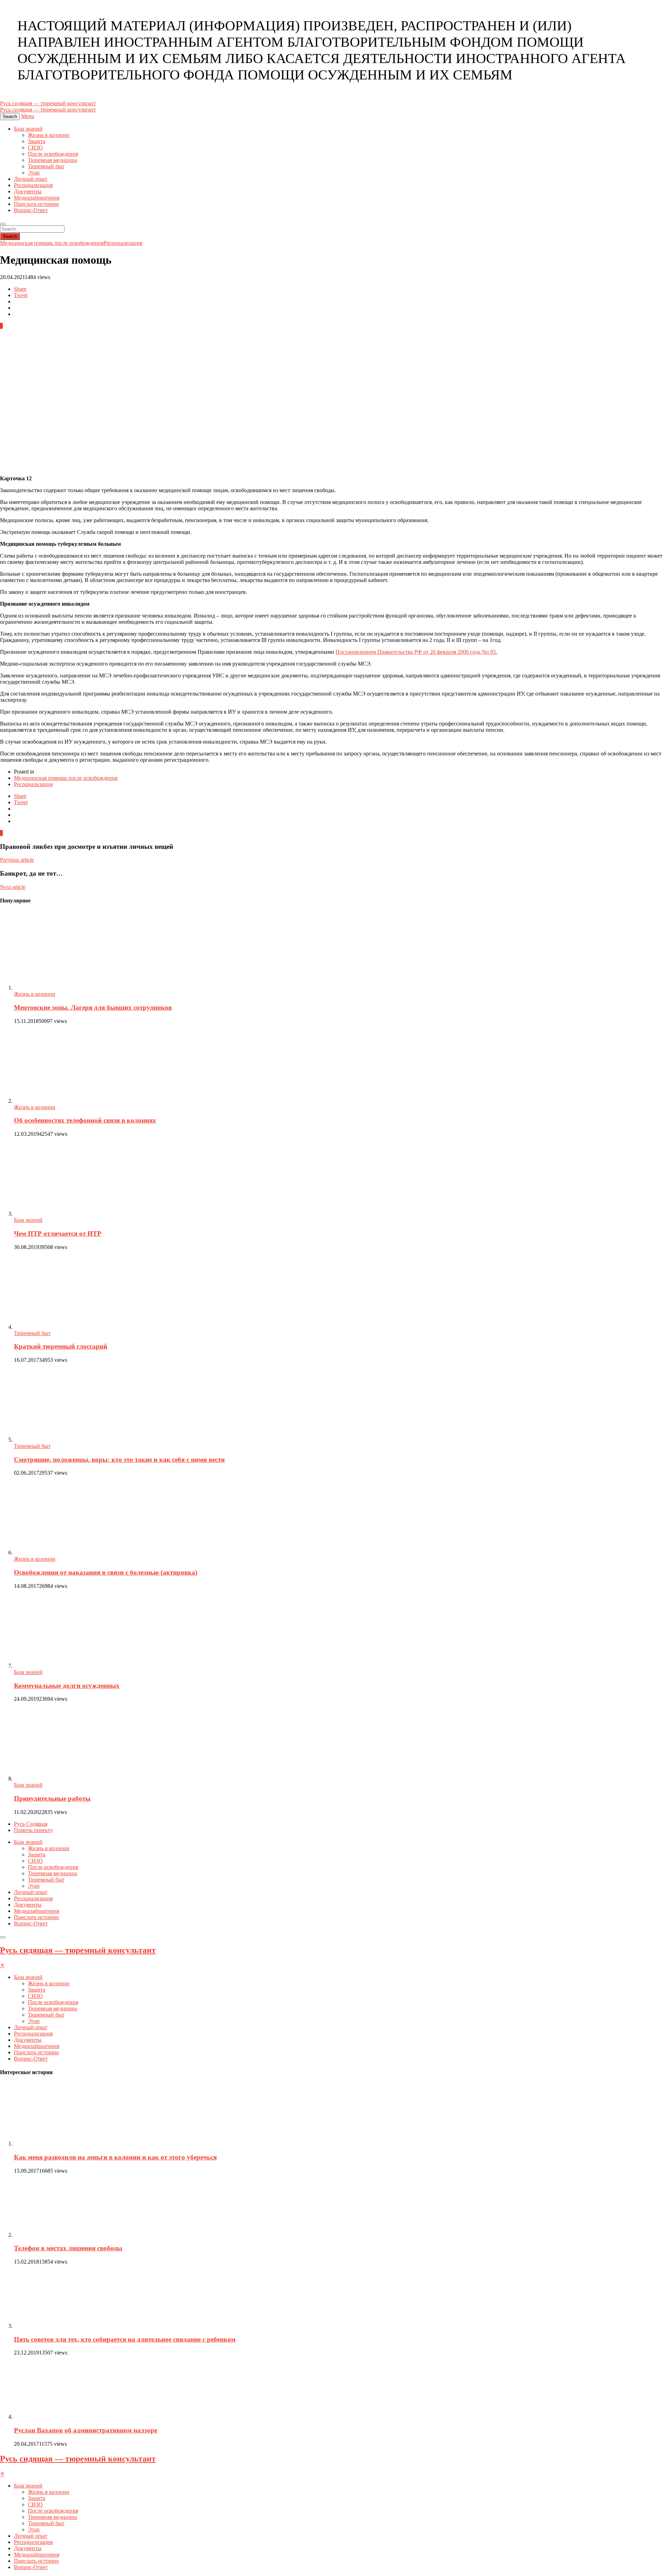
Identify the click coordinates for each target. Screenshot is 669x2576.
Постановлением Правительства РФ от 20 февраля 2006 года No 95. (416, 652)
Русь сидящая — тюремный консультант (78, 1950)
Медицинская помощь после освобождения (52, 243)
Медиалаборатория (37, 198)
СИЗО (35, 148)
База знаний (28, 129)
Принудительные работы (52, 1798)
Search (10, 236)
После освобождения (53, 154)
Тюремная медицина (52, 160)
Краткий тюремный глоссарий (61, 1346)
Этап (34, 173)
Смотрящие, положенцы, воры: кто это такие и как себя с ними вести (119, 1460)
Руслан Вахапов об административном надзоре (86, 2430)
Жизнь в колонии (49, 135)
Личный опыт (31, 179)
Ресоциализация (33, 185)
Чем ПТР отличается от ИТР (58, 1233)
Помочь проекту (33, 1830)
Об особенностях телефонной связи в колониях (85, 1120)
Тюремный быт (46, 166)
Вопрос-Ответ (31, 210)
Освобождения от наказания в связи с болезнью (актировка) (106, 1572)
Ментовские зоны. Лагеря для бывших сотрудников (93, 1007)
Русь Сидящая (31, 1824)
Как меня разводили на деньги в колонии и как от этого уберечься (115, 2157)
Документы (28, 191)
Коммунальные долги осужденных (67, 1686)
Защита (37, 141)
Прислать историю (36, 204)
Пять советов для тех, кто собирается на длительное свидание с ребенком (125, 2339)
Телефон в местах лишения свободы (68, 2248)
